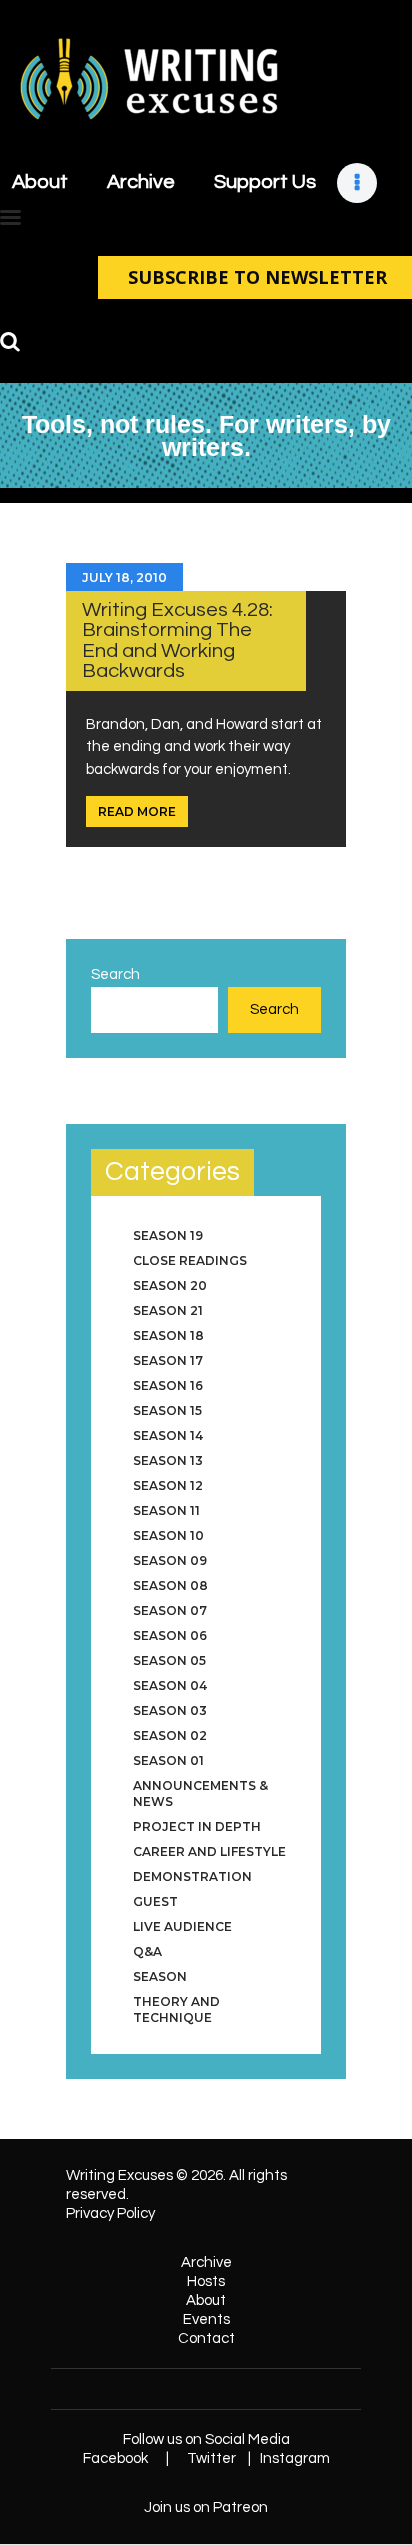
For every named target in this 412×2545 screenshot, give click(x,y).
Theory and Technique (176, 2009)
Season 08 (170, 1585)
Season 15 (167, 1410)
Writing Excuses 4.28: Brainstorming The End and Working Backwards (177, 640)
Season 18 (168, 1335)
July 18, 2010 (124, 577)
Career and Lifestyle (209, 1851)
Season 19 (168, 1235)
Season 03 (170, 1710)
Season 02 (170, 1735)
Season (160, 1976)
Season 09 (170, 1560)
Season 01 (168, 1760)
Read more (137, 811)
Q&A (147, 1951)
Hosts (206, 2281)
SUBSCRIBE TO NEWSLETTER (257, 277)
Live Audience (182, 1926)
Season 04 (170, 1685)
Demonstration (192, 1876)
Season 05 (169, 1660)
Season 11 (166, 1510)
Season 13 (168, 1460)
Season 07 (170, 1610)
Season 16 (168, 1385)
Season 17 (168, 1360)
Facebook (115, 2458)
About (206, 2300)
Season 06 (170, 1635)
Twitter (211, 2458)
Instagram (295, 2458)
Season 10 (168, 1535)
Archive (206, 2262)
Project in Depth (197, 1826)
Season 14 (168, 1435)
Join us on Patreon (206, 2507)
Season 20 (170, 1285)
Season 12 (168, 1485)
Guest (155, 1901)
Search (115, 974)
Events (206, 2319)
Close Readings (190, 1260)
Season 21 (168, 1310)
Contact (206, 2338)
